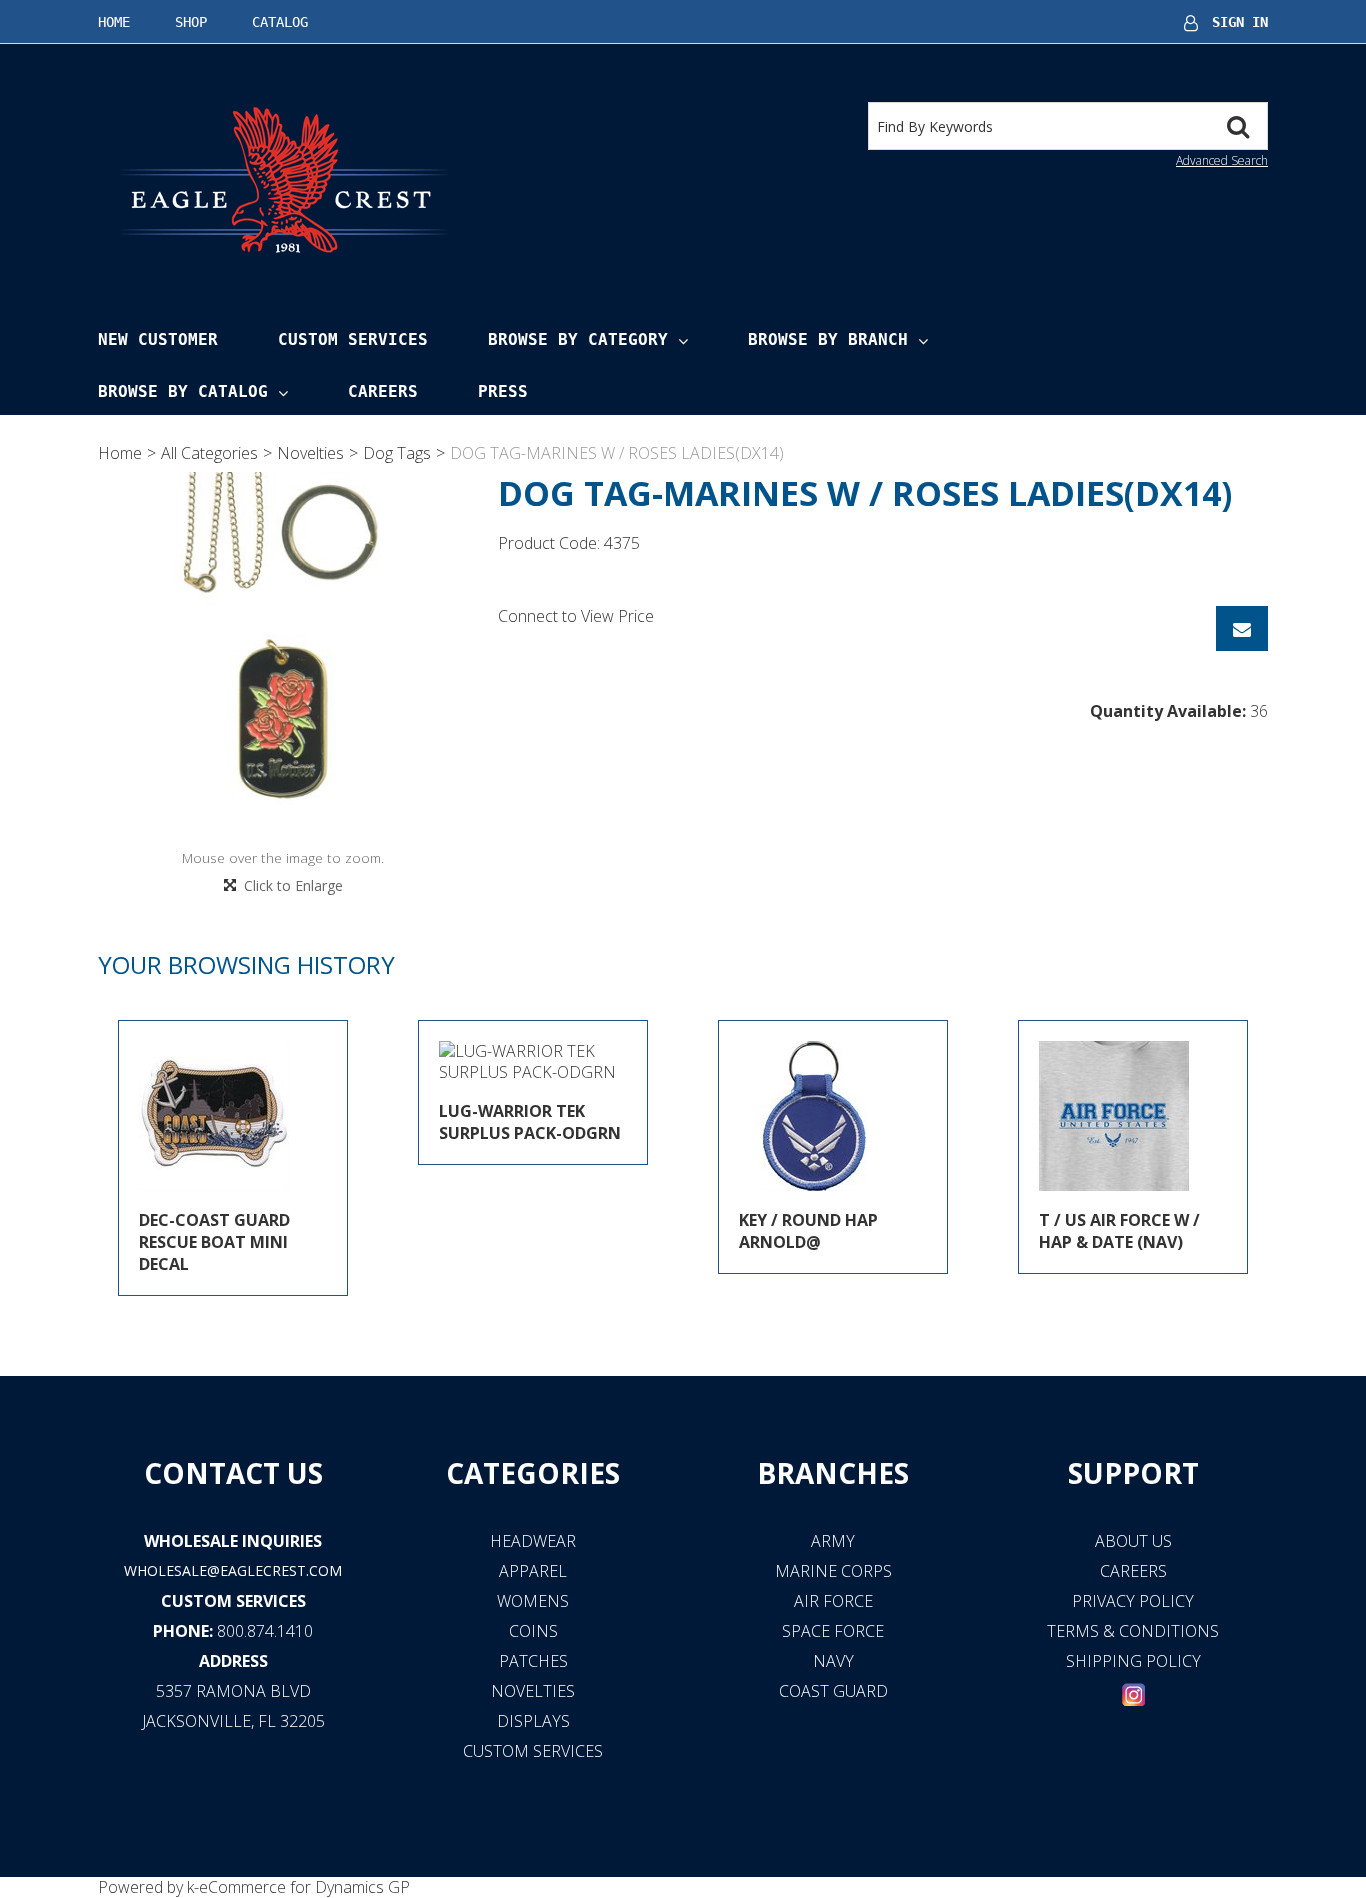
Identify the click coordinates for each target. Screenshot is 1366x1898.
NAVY (833, 1661)
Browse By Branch (828, 339)
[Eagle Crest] (283, 178)
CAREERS (1133, 1571)
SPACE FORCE (833, 1631)
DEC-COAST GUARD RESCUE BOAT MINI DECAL (214, 1242)
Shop (191, 22)
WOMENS (533, 1601)
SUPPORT (1133, 1473)
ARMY (833, 1541)
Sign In (1240, 22)
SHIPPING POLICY (1133, 1661)
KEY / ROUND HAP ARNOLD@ (808, 1231)
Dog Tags (397, 453)
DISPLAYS (533, 1721)
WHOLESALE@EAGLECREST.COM (233, 1570)
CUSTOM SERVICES (233, 1601)
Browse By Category (578, 339)
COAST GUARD (833, 1691)
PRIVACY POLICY (1133, 1601)
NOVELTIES (533, 1691)
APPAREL (533, 1571)
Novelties (310, 453)
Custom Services (353, 339)
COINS (533, 1631)
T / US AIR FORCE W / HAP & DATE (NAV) (1119, 1231)
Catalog (280, 22)
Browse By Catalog (183, 391)
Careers (383, 391)
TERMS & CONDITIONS (1133, 1631)
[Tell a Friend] (1242, 628)
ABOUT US (1133, 1541)
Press (503, 391)
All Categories (209, 453)
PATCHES (533, 1661)
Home (114, 22)
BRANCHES (833, 1473)
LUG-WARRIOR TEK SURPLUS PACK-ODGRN (530, 1122)
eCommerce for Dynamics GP (304, 1887)
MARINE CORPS (833, 1571)
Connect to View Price (576, 616)
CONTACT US (233, 1473)
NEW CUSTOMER (158, 339)
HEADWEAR (533, 1541)
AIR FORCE (833, 1601)
